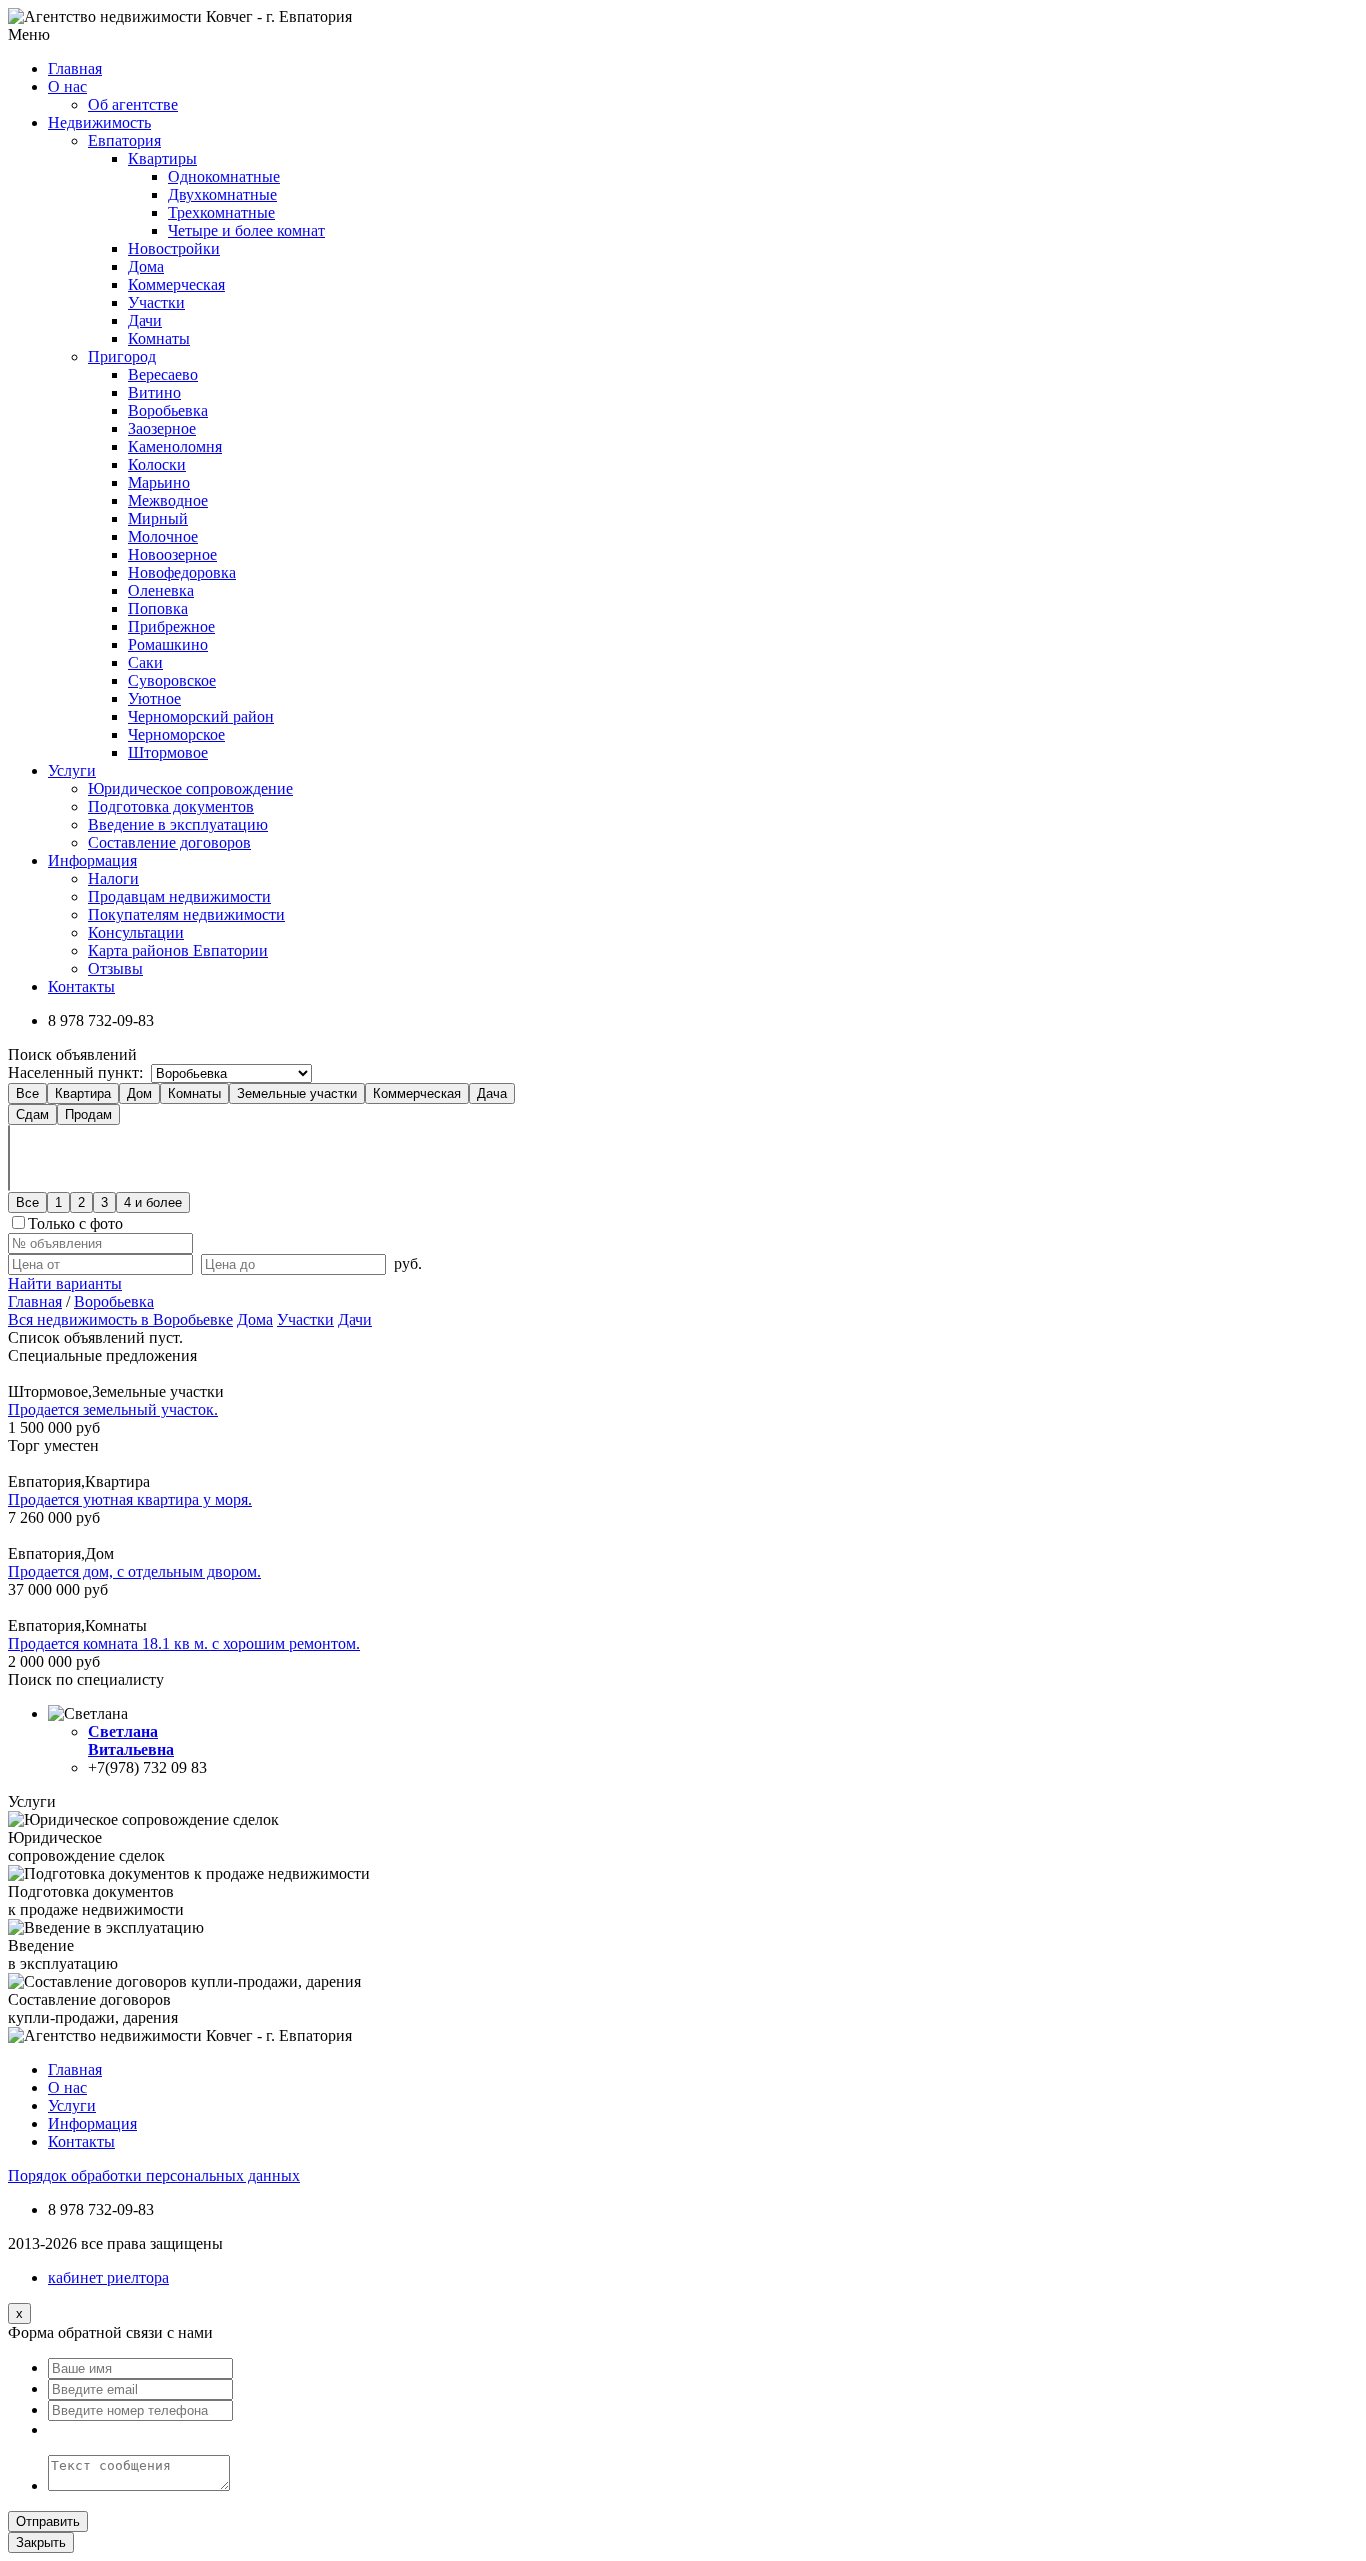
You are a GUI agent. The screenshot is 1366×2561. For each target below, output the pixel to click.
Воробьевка (168, 410)
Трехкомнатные (221, 212)
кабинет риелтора (108, 2277)
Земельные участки (297, 1093)
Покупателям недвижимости (186, 914)
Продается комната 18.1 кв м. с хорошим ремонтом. (184, 1643)
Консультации (136, 932)
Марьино (159, 482)
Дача (492, 1093)
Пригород (122, 356)
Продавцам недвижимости (179, 896)
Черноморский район (201, 716)
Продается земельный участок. (113, 1409)
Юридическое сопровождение (190, 788)
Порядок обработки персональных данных (154, 2175)
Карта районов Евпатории (178, 950)
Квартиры (162, 158)
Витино (154, 392)
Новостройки (174, 248)
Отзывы (115, 968)
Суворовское (172, 680)
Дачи (145, 320)
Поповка (158, 608)
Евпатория (124, 140)
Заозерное (162, 428)
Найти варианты (65, 1283)
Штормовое (168, 752)
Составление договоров (169, 842)
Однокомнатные (224, 176)
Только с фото (75, 1223)
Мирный (158, 518)
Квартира (83, 1093)
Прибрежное (171, 626)
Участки (156, 302)
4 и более (153, 1202)
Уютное (154, 698)
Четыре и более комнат (246, 230)
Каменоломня (175, 446)
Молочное (163, 536)
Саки (145, 662)
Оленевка (161, 590)
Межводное (168, 500)
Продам (88, 1114)
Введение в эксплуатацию (178, 824)
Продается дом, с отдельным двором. (134, 1571)
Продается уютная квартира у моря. (130, 1499)
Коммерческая (176, 284)
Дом (139, 1093)
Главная (35, 1301)
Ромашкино (168, 644)
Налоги (113, 878)
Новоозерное (172, 554)
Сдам (32, 1114)
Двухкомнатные (222, 194)
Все (27, 1093)
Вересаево (163, 374)
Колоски (157, 464)
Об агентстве (133, 104)
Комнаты (159, 338)
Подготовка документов (171, 806)
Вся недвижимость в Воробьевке (120, 1319)
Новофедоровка (182, 572)
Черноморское (176, 734)
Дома (146, 266)
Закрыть (41, 2542)
